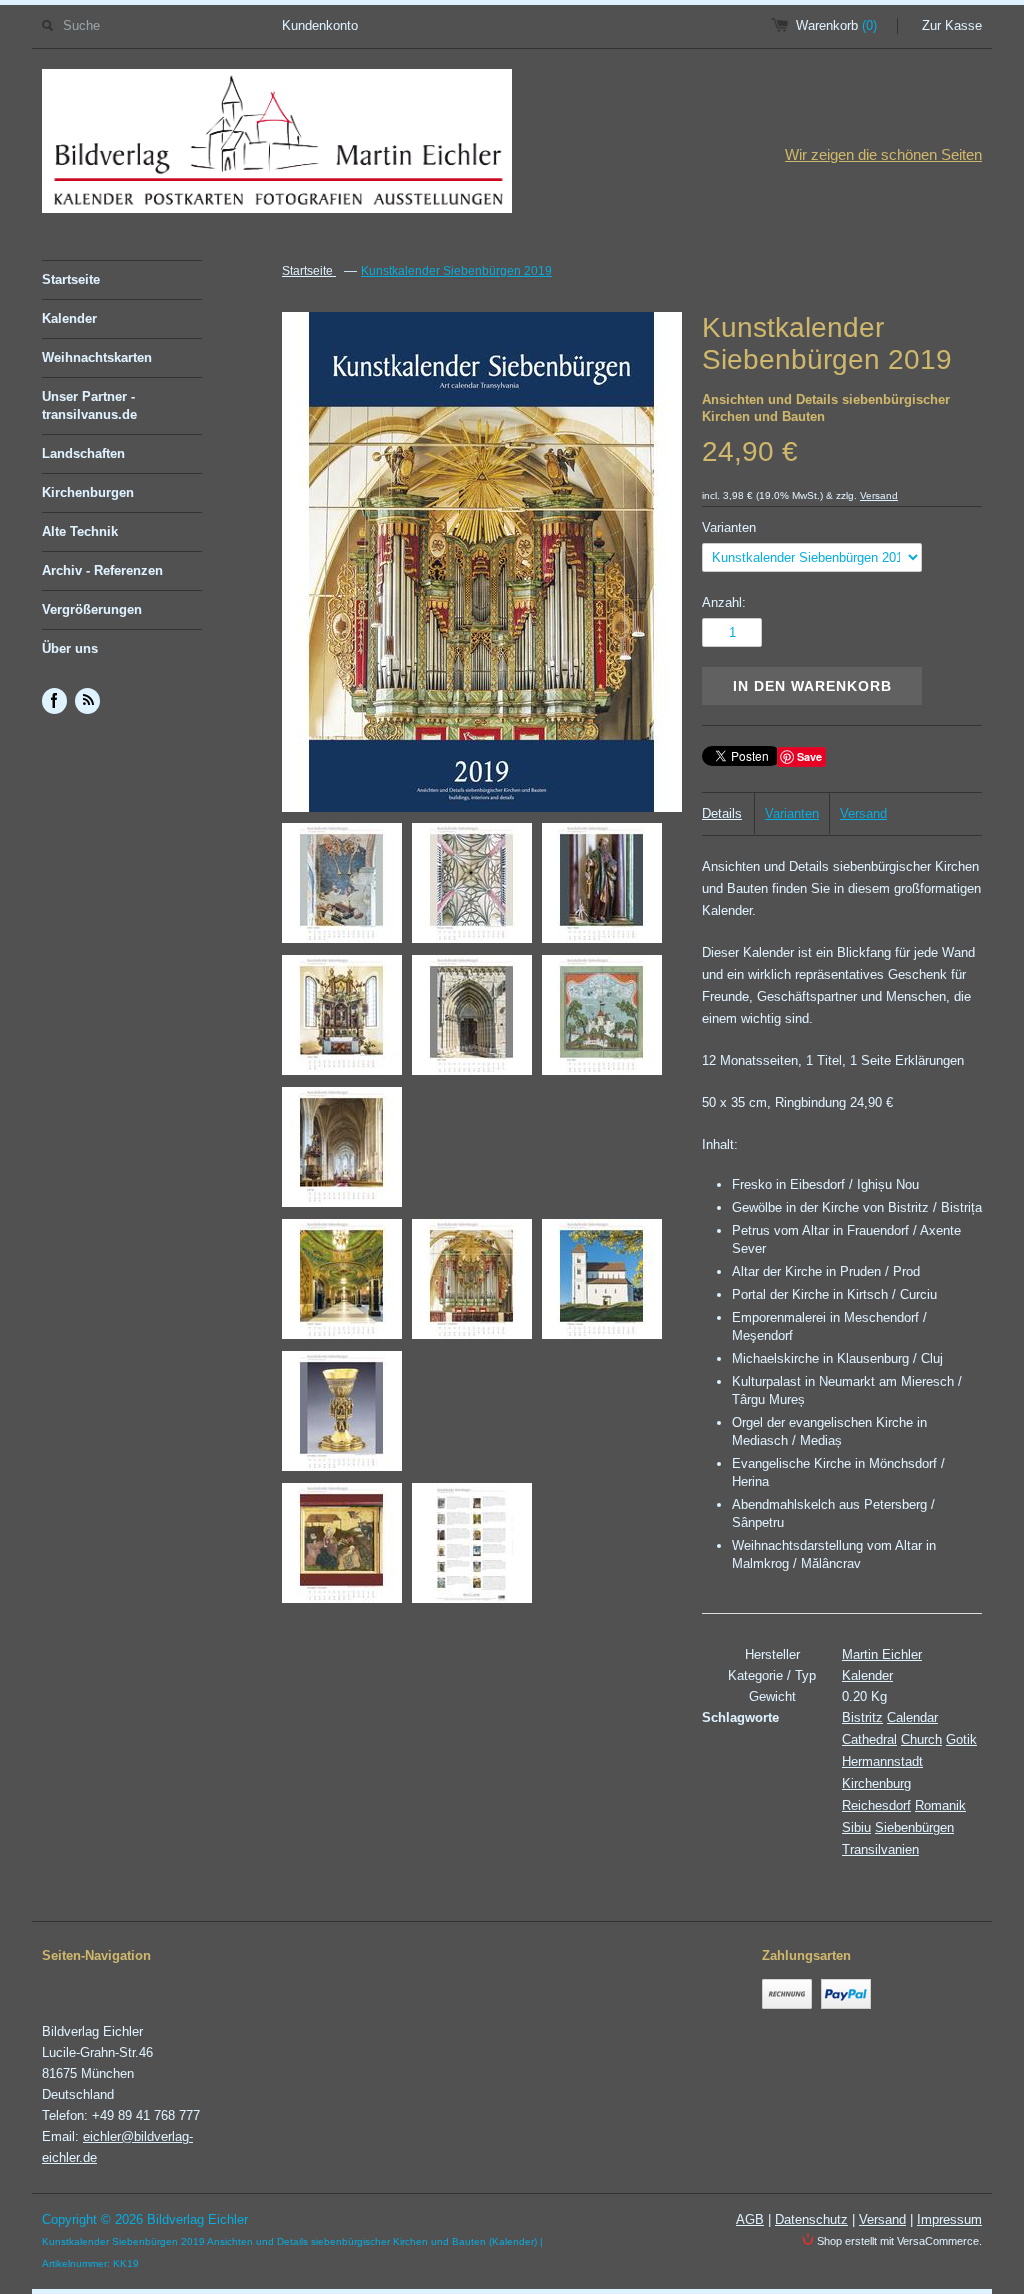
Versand (879, 495)
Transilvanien (880, 1849)
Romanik (940, 1805)
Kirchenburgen (88, 492)
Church (921, 1739)
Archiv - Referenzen (102, 570)
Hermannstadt (882, 1761)
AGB (750, 2219)
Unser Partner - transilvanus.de (89, 405)
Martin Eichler (882, 1654)
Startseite (71, 279)
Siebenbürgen (914, 1827)
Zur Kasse (952, 25)
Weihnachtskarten (97, 357)
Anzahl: (724, 602)
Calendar (912, 1717)
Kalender (69, 318)
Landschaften (83, 453)
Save (809, 756)
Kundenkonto (320, 25)
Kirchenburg (876, 1783)
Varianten (729, 527)
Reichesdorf (876, 1805)
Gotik (961, 1739)
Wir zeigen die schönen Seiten (883, 154)
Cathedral (869, 1739)
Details (722, 813)
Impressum (949, 2219)
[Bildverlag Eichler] (277, 144)
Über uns (70, 648)
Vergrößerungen (92, 609)
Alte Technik (80, 531)
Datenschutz (811, 2219)
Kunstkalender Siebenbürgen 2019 (456, 271)
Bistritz (862, 1717)
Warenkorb (836, 25)
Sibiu (856, 1827)
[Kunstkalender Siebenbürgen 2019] (342, 886)
